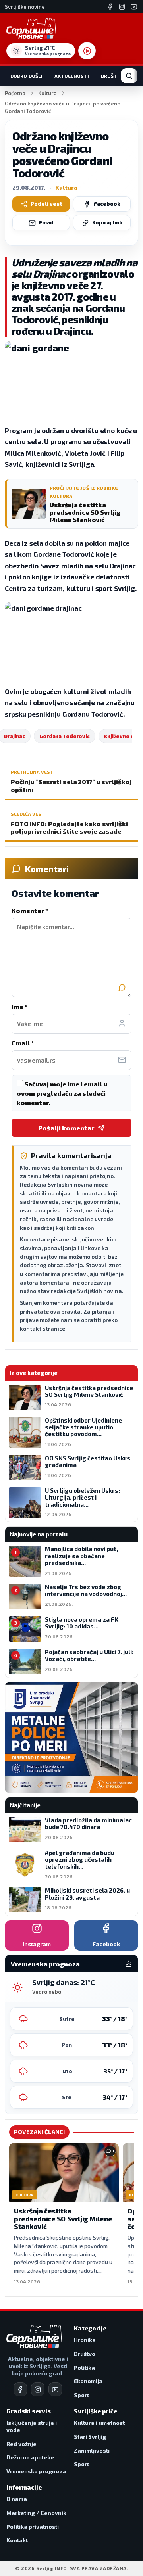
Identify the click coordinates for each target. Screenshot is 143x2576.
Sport (81, 2395)
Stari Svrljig (90, 2437)
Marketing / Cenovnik (36, 2513)
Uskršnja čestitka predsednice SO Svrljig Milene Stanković (63, 2218)
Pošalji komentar (66, 1128)
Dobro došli (26, 76)
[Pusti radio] (87, 51)
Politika (84, 2368)
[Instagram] (122, 7)
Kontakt (17, 2540)
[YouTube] (134, 7)
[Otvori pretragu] (129, 76)
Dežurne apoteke (30, 2457)
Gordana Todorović (65, 736)
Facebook (107, 204)
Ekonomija (88, 2381)
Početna (15, 93)
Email (46, 222)
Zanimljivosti (92, 2450)
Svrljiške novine (25, 7)
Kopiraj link (107, 222)
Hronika (85, 2340)
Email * (23, 1043)
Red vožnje (21, 2444)
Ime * (19, 1006)
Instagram (37, 1944)
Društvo (112, 76)
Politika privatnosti (33, 2527)
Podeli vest (46, 204)
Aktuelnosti (71, 76)
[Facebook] (110, 7)
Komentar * (30, 910)
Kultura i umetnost (99, 2423)
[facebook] (20, 2389)
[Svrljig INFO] (31, 29)
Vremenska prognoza (36, 2471)
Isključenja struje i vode (32, 2426)
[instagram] (38, 2389)
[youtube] (55, 2389)
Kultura (47, 93)
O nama (17, 2499)
